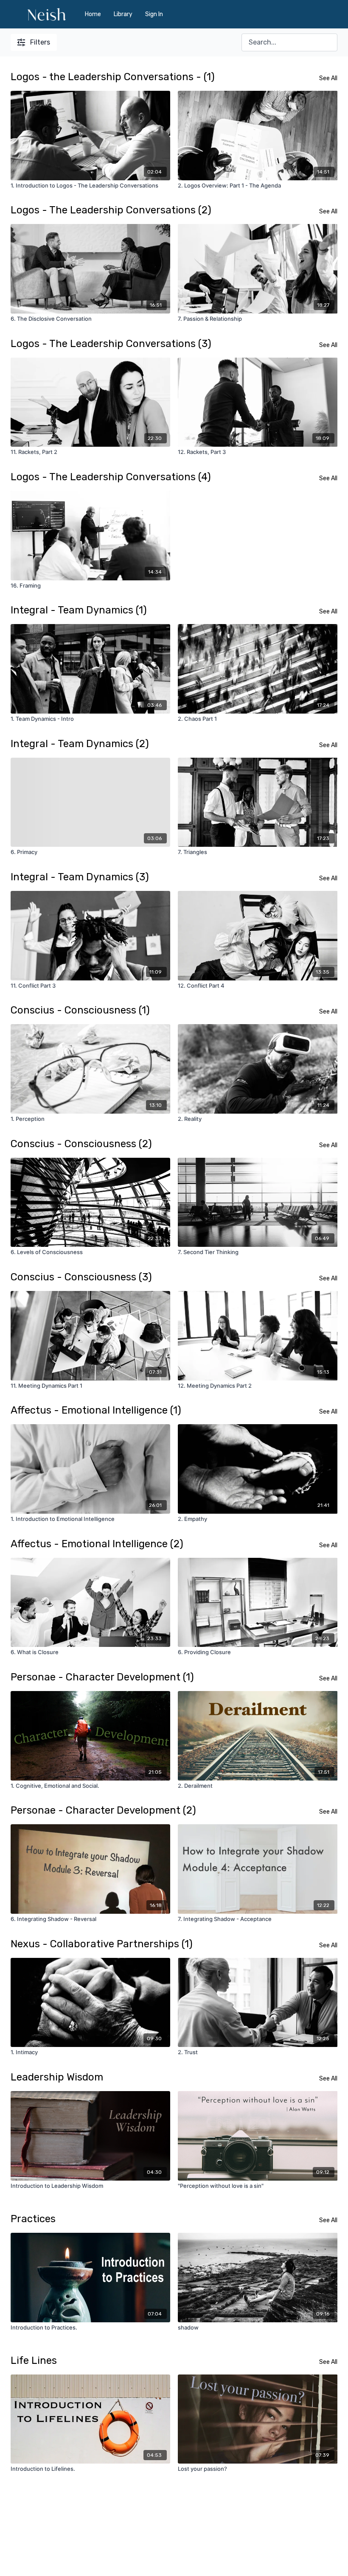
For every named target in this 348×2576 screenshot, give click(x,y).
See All (328, 78)
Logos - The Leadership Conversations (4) (111, 477)
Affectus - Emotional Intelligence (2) (97, 1544)
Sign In (154, 14)
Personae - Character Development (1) (102, 1677)
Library (123, 14)
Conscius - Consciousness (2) (81, 1144)
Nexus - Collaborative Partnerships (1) (102, 1944)
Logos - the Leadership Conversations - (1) (113, 77)
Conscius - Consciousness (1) (80, 1010)
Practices (33, 2219)
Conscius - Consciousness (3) (81, 1277)
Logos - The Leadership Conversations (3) (111, 344)
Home (93, 14)
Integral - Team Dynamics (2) (80, 744)
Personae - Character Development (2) (103, 1810)
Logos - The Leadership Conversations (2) (111, 210)
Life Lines (34, 2360)
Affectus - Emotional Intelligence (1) (96, 1410)
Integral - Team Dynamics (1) (79, 610)
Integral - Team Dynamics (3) (80, 877)
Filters (40, 42)
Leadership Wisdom (57, 2077)
